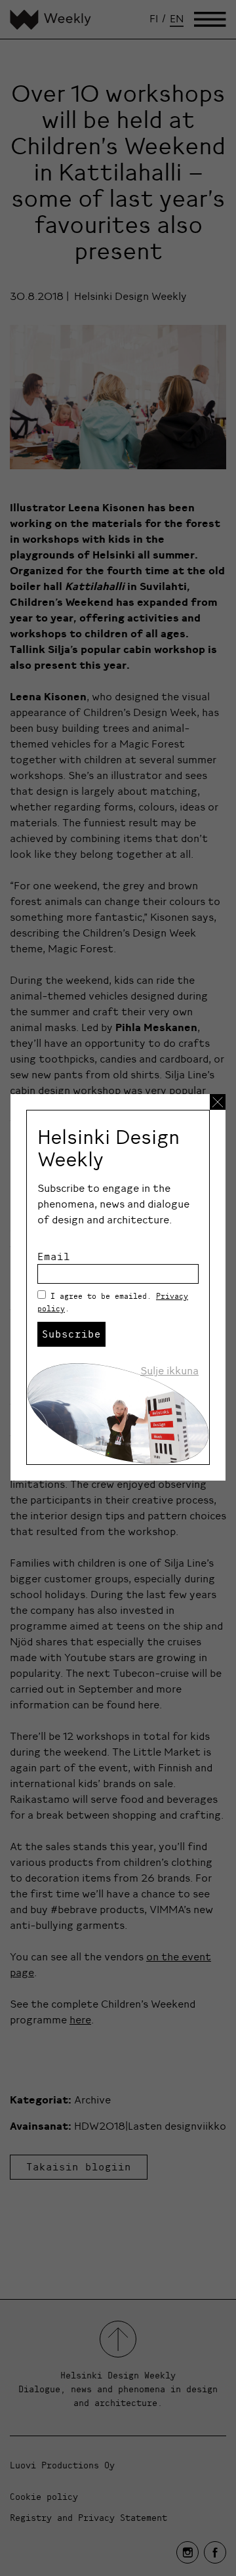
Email (54, 1256)
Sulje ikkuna (169, 1370)
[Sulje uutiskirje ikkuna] (218, 1102)
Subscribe (71, 1334)
